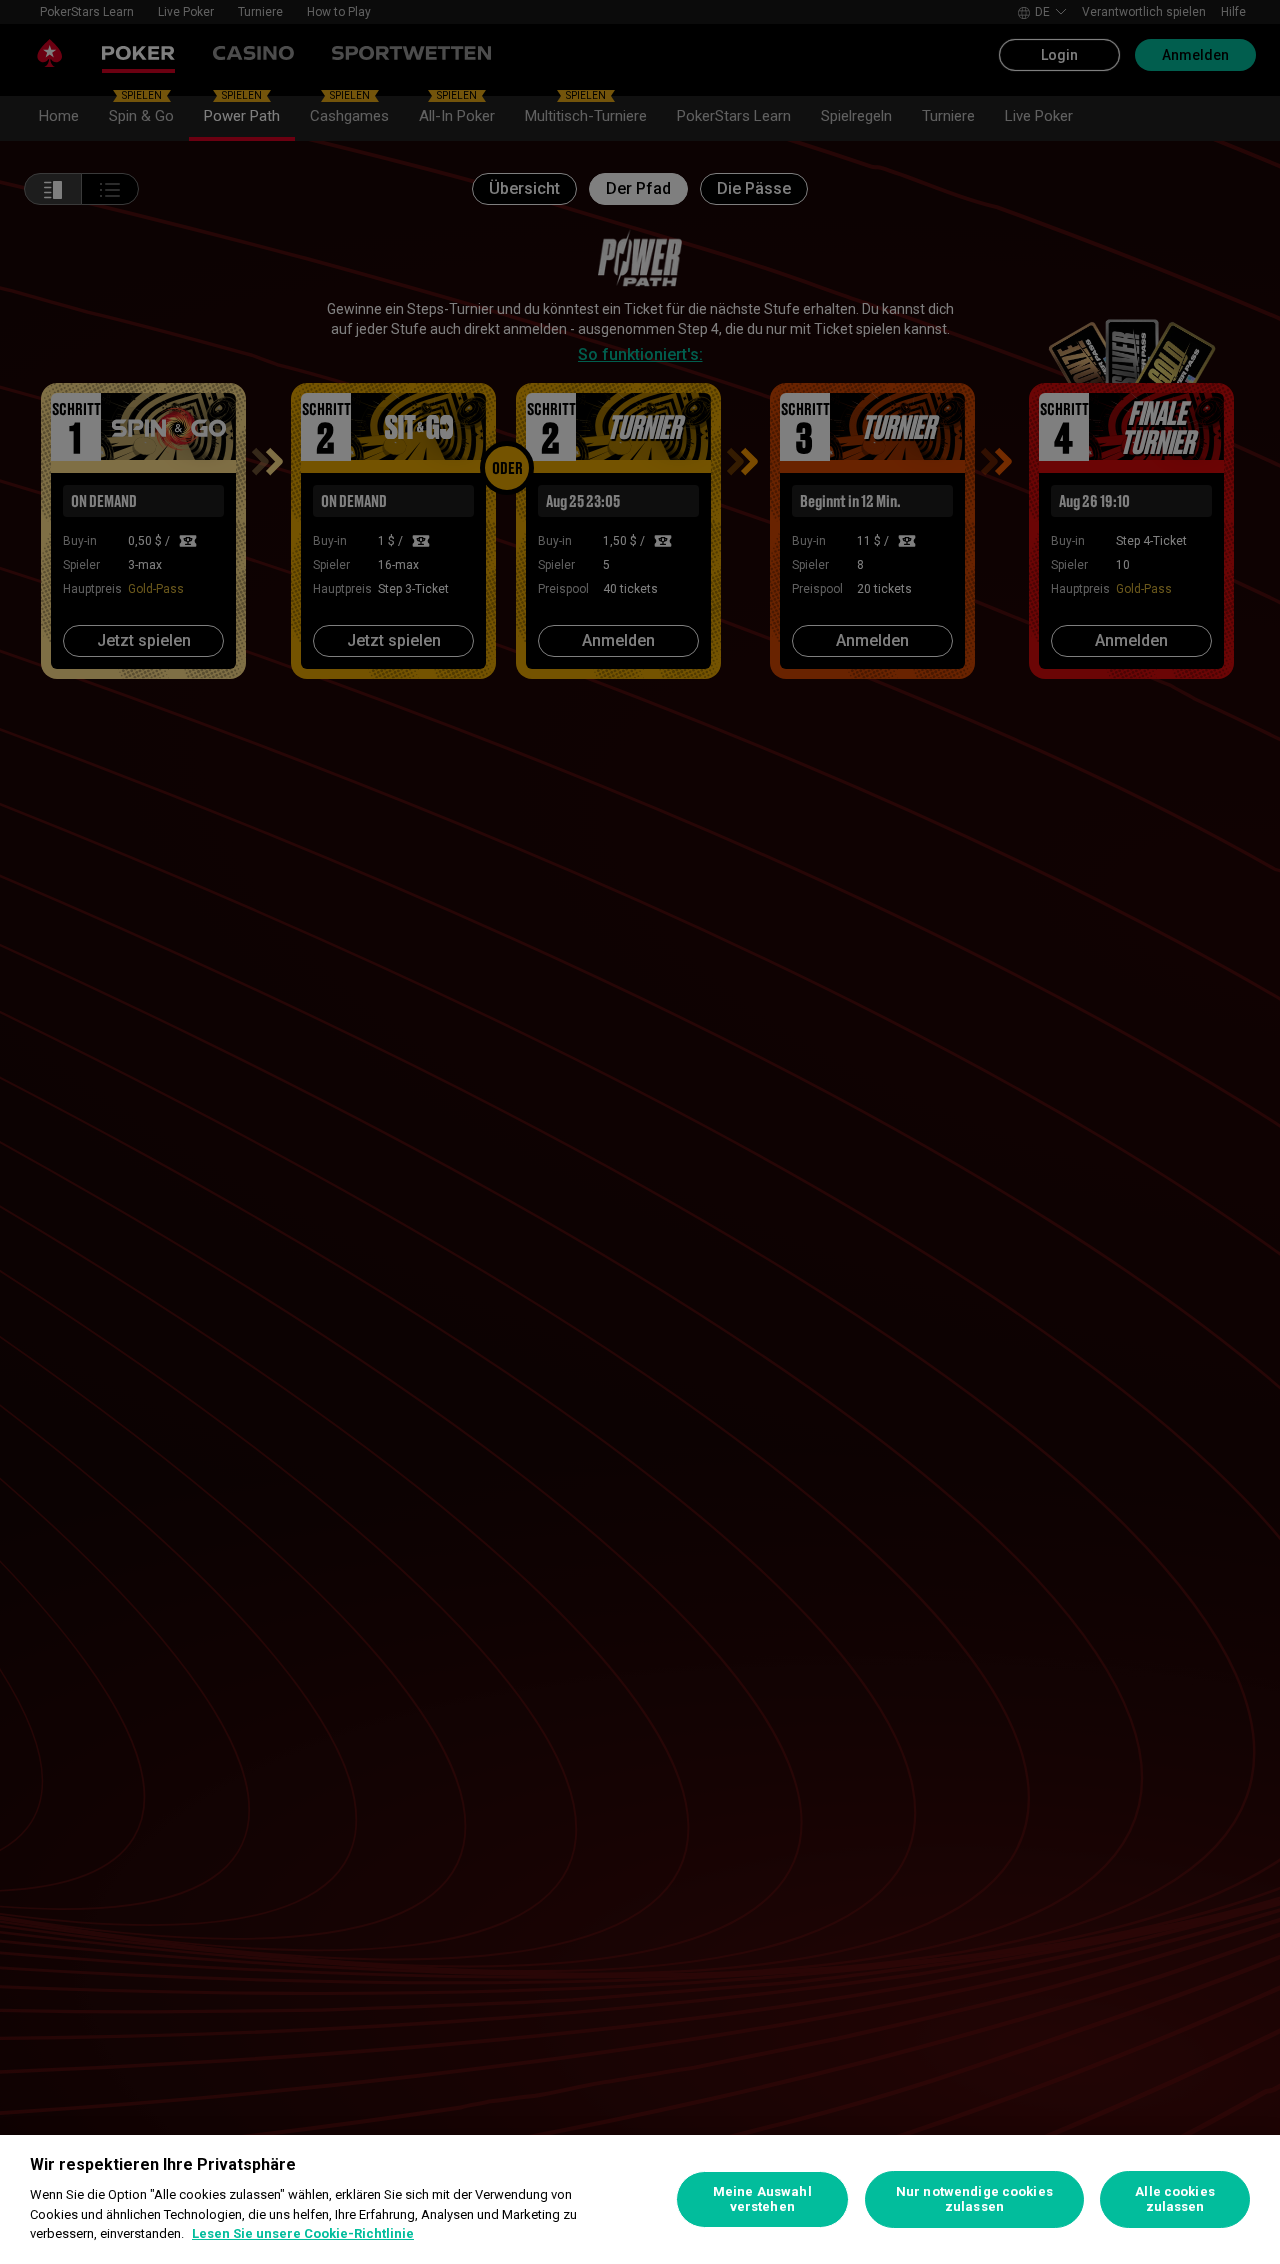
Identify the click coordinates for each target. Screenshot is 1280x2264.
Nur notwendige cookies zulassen (974, 2199)
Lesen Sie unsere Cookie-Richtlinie (303, 2233)
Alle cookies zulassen (1175, 2199)
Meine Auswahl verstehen (762, 2199)
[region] (640, 2199)
